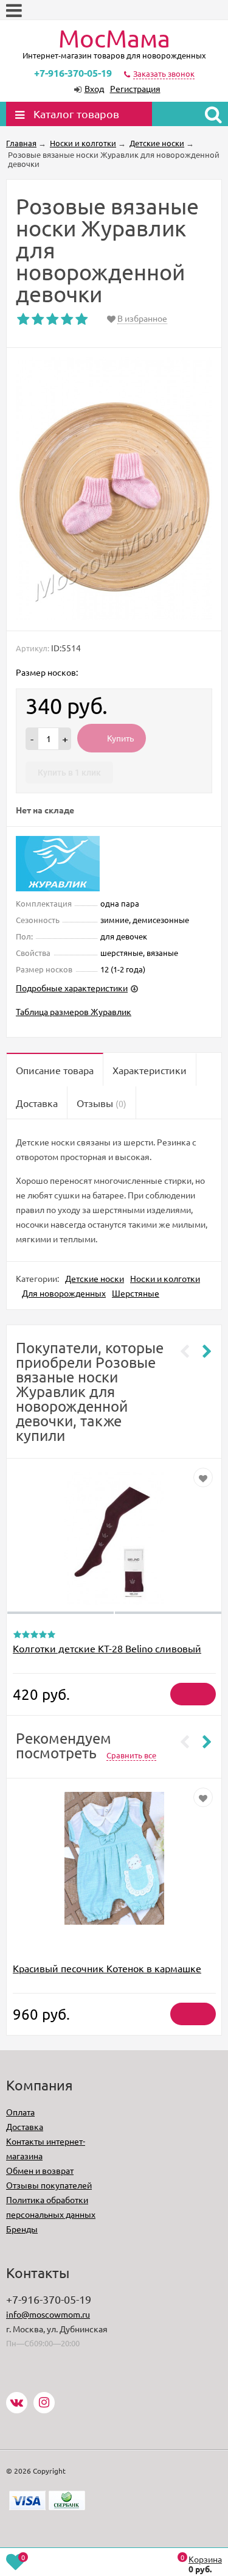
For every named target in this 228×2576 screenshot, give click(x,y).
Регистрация (135, 88)
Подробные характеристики (72, 988)
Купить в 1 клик (69, 773)
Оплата (20, 2112)
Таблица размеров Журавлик (74, 1011)
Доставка (25, 2126)
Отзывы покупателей (49, 2185)
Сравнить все (131, 1755)
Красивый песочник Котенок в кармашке (107, 1968)
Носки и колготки (165, 1278)
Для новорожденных (64, 1293)
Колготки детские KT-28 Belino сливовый (107, 1648)
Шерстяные (136, 1293)
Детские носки (95, 1278)
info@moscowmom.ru (48, 2314)
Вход (94, 88)
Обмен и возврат (40, 2170)
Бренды (22, 2229)
